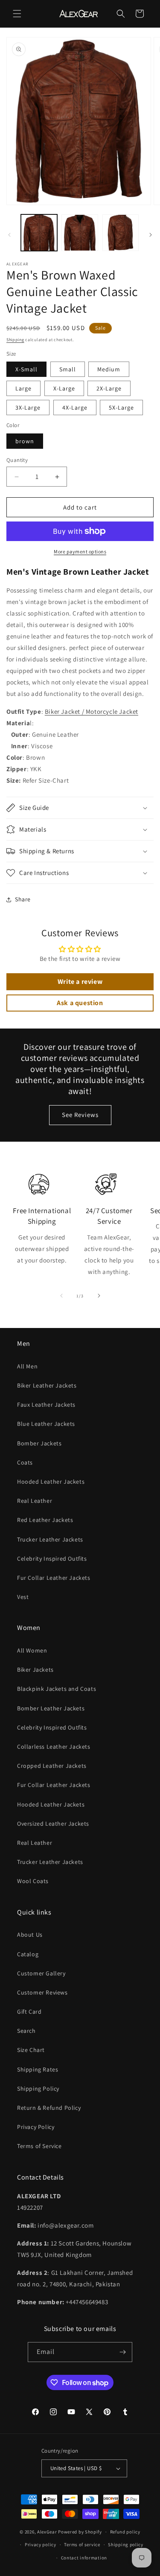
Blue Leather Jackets (46, 1424)
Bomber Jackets (39, 1443)
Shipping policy (126, 2545)
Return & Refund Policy (49, 2108)
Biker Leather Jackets (47, 1385)
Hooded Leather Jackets (51, 1482)
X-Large (64, 388)
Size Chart (31, 2050)
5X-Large (121, 407)
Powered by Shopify (80, 2532)
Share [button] (23, 899)
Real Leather (35, 1501)
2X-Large (109, 388)
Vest (23, 1597)
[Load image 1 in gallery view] (39, 232)
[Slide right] (151, 235)
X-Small (26, 369)
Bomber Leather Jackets (51, 1708)
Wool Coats (33, 1881)
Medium (109, 369)
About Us (30, 1935)
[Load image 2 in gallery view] (80, 232)
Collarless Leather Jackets (54, 1747)
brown (25, 441)
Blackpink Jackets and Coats (57, 1689)
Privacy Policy (36, 2127)
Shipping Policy (38, 2089)
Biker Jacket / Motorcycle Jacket (92, 711)
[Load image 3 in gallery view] (121, 232)
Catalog (28, 1954)
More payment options (80, 551)
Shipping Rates (38, 2069)
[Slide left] (9, 235)
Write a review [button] (80, 982)
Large (23, 388)
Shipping (15, 340)
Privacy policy (41, 2545)
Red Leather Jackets (45, 1520)
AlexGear (47, 2532)
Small (68, 369)
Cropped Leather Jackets (52, 1766)
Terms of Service (39, 2146)
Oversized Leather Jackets (53, 1824)
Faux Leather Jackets (46, 1405)
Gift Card (29, 2012)
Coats (25, 1462)
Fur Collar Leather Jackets (54, 1578)
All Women (32, 1650)
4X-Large (75, 407)
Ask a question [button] (80, 1003)
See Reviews (80, 1115)
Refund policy (125, 2532)
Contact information (84, 2558)
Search (26, 2031)
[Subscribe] (122, 2352)
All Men (27, 1366)
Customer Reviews (42, 1992)
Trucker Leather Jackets (50, 1539)
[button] (17, 14)
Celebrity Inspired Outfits (52, 1559)
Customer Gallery (41, 1973)
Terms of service (82, 2545)
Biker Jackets (35, 1670)
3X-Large (28, 407)
